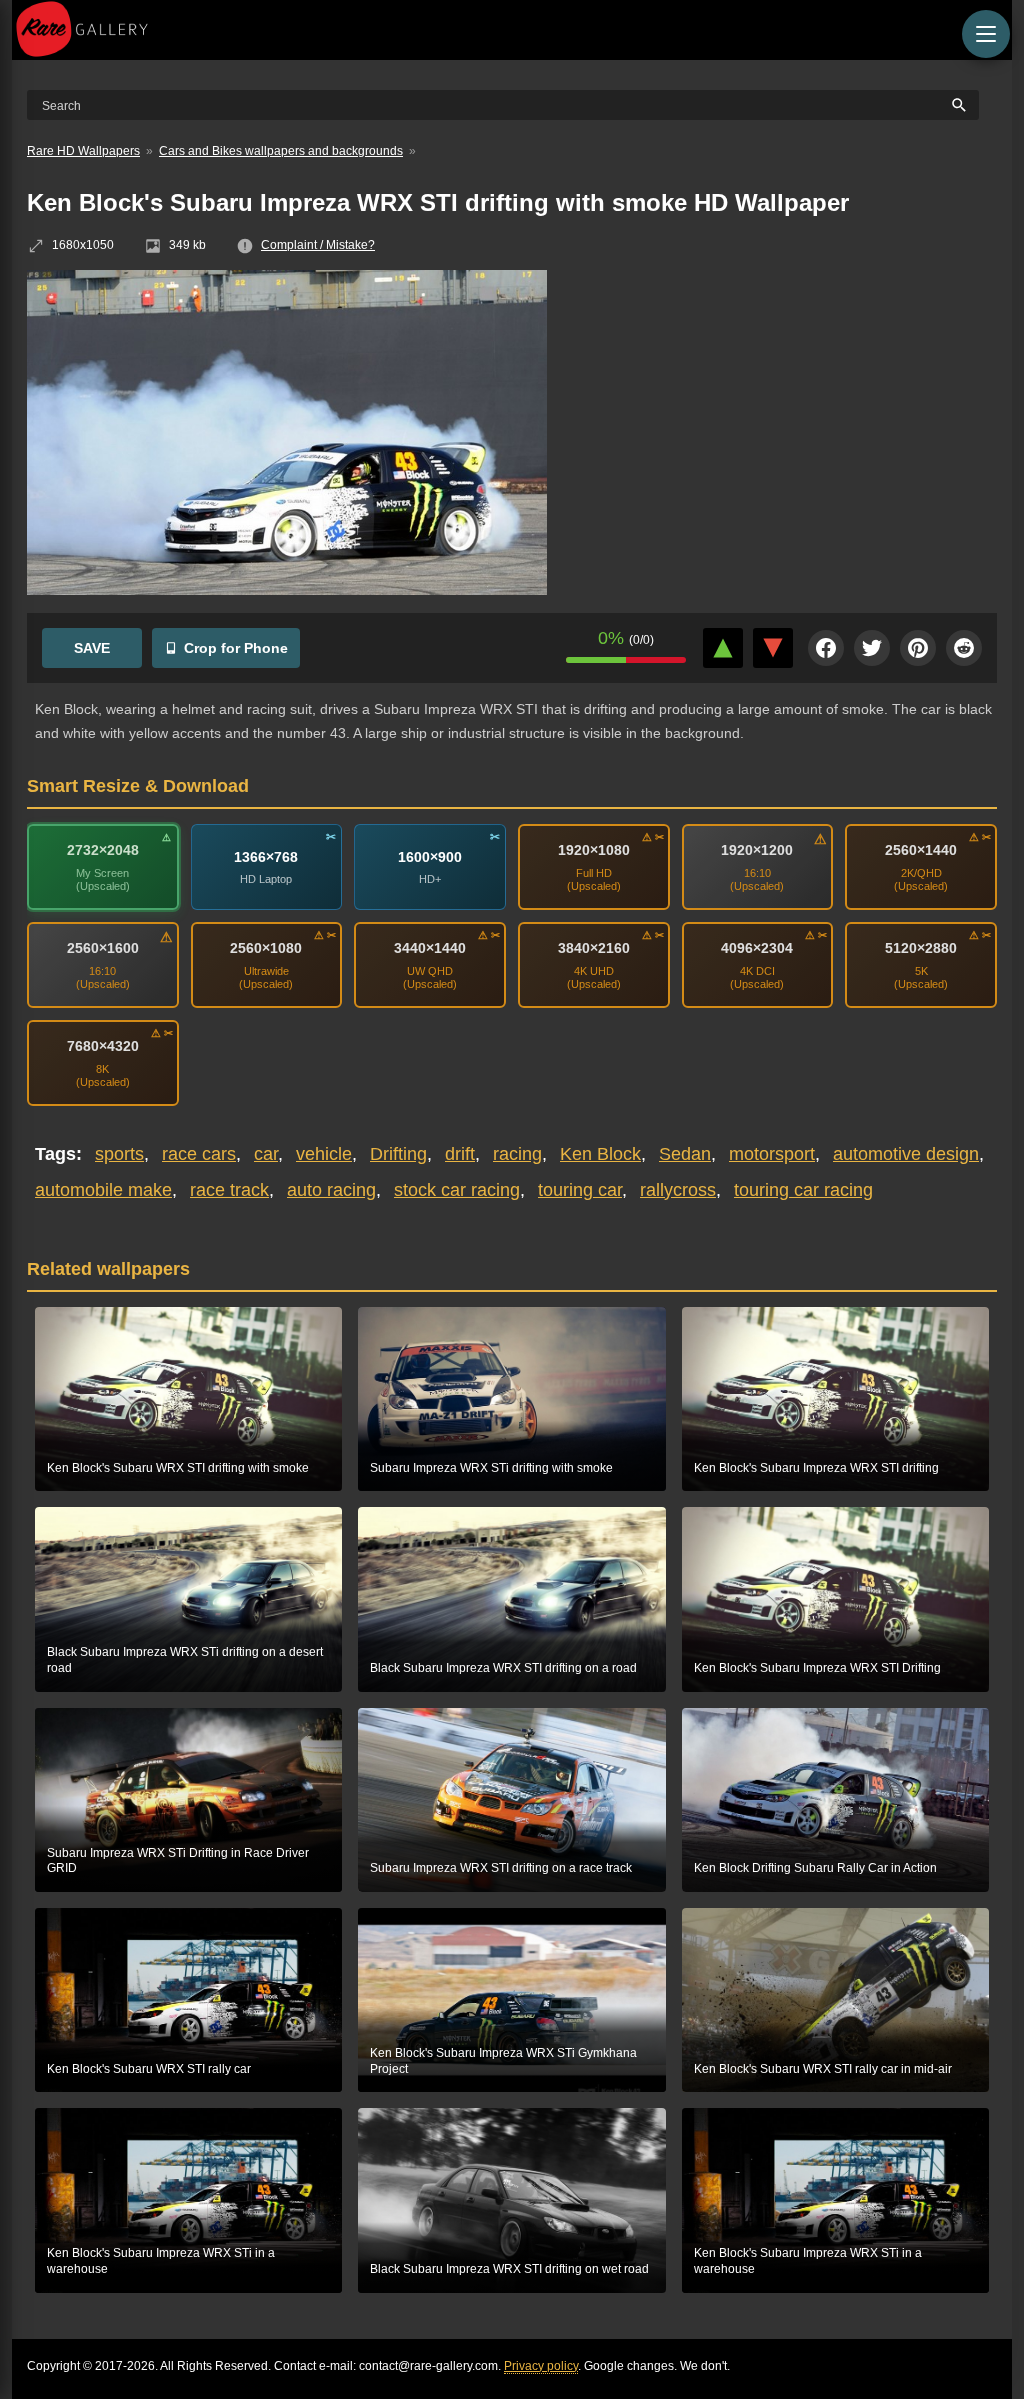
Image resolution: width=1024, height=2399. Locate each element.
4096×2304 (757, 948)
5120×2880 (921, 948)
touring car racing (803, 1190)
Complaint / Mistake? (318, 245)
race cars (199, 1154)
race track (229, 1190)
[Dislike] (773, 648)
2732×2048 (103, 850)
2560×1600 (103, 948)
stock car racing (457, 1190)
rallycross (678, 1190)
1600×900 (430, 856)
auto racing (331, 1190)
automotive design (906, 1154)
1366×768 (266, 856)
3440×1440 (430, 948)
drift (460, 1154)
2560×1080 (266, 948)
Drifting (398, 1154)
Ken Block (600, 1154)
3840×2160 (594, 948)
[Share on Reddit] (964, 648)
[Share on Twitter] (872, 648)
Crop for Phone (236, 648)
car (266, 1154)
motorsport (772, 1154)
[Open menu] (986, 34)
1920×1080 (594, 850)
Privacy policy (541, 2366)
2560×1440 (921, 850)
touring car (580, 1190)
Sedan (685, 1154)
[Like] (723, 648)
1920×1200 (757, 850)
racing (517, 1154)
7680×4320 (103, 1046)
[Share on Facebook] (826, 648)
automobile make (103, 1190)
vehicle (324, 1154)
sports (119, 1154)
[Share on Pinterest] (918, 648)
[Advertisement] (787, 415)
